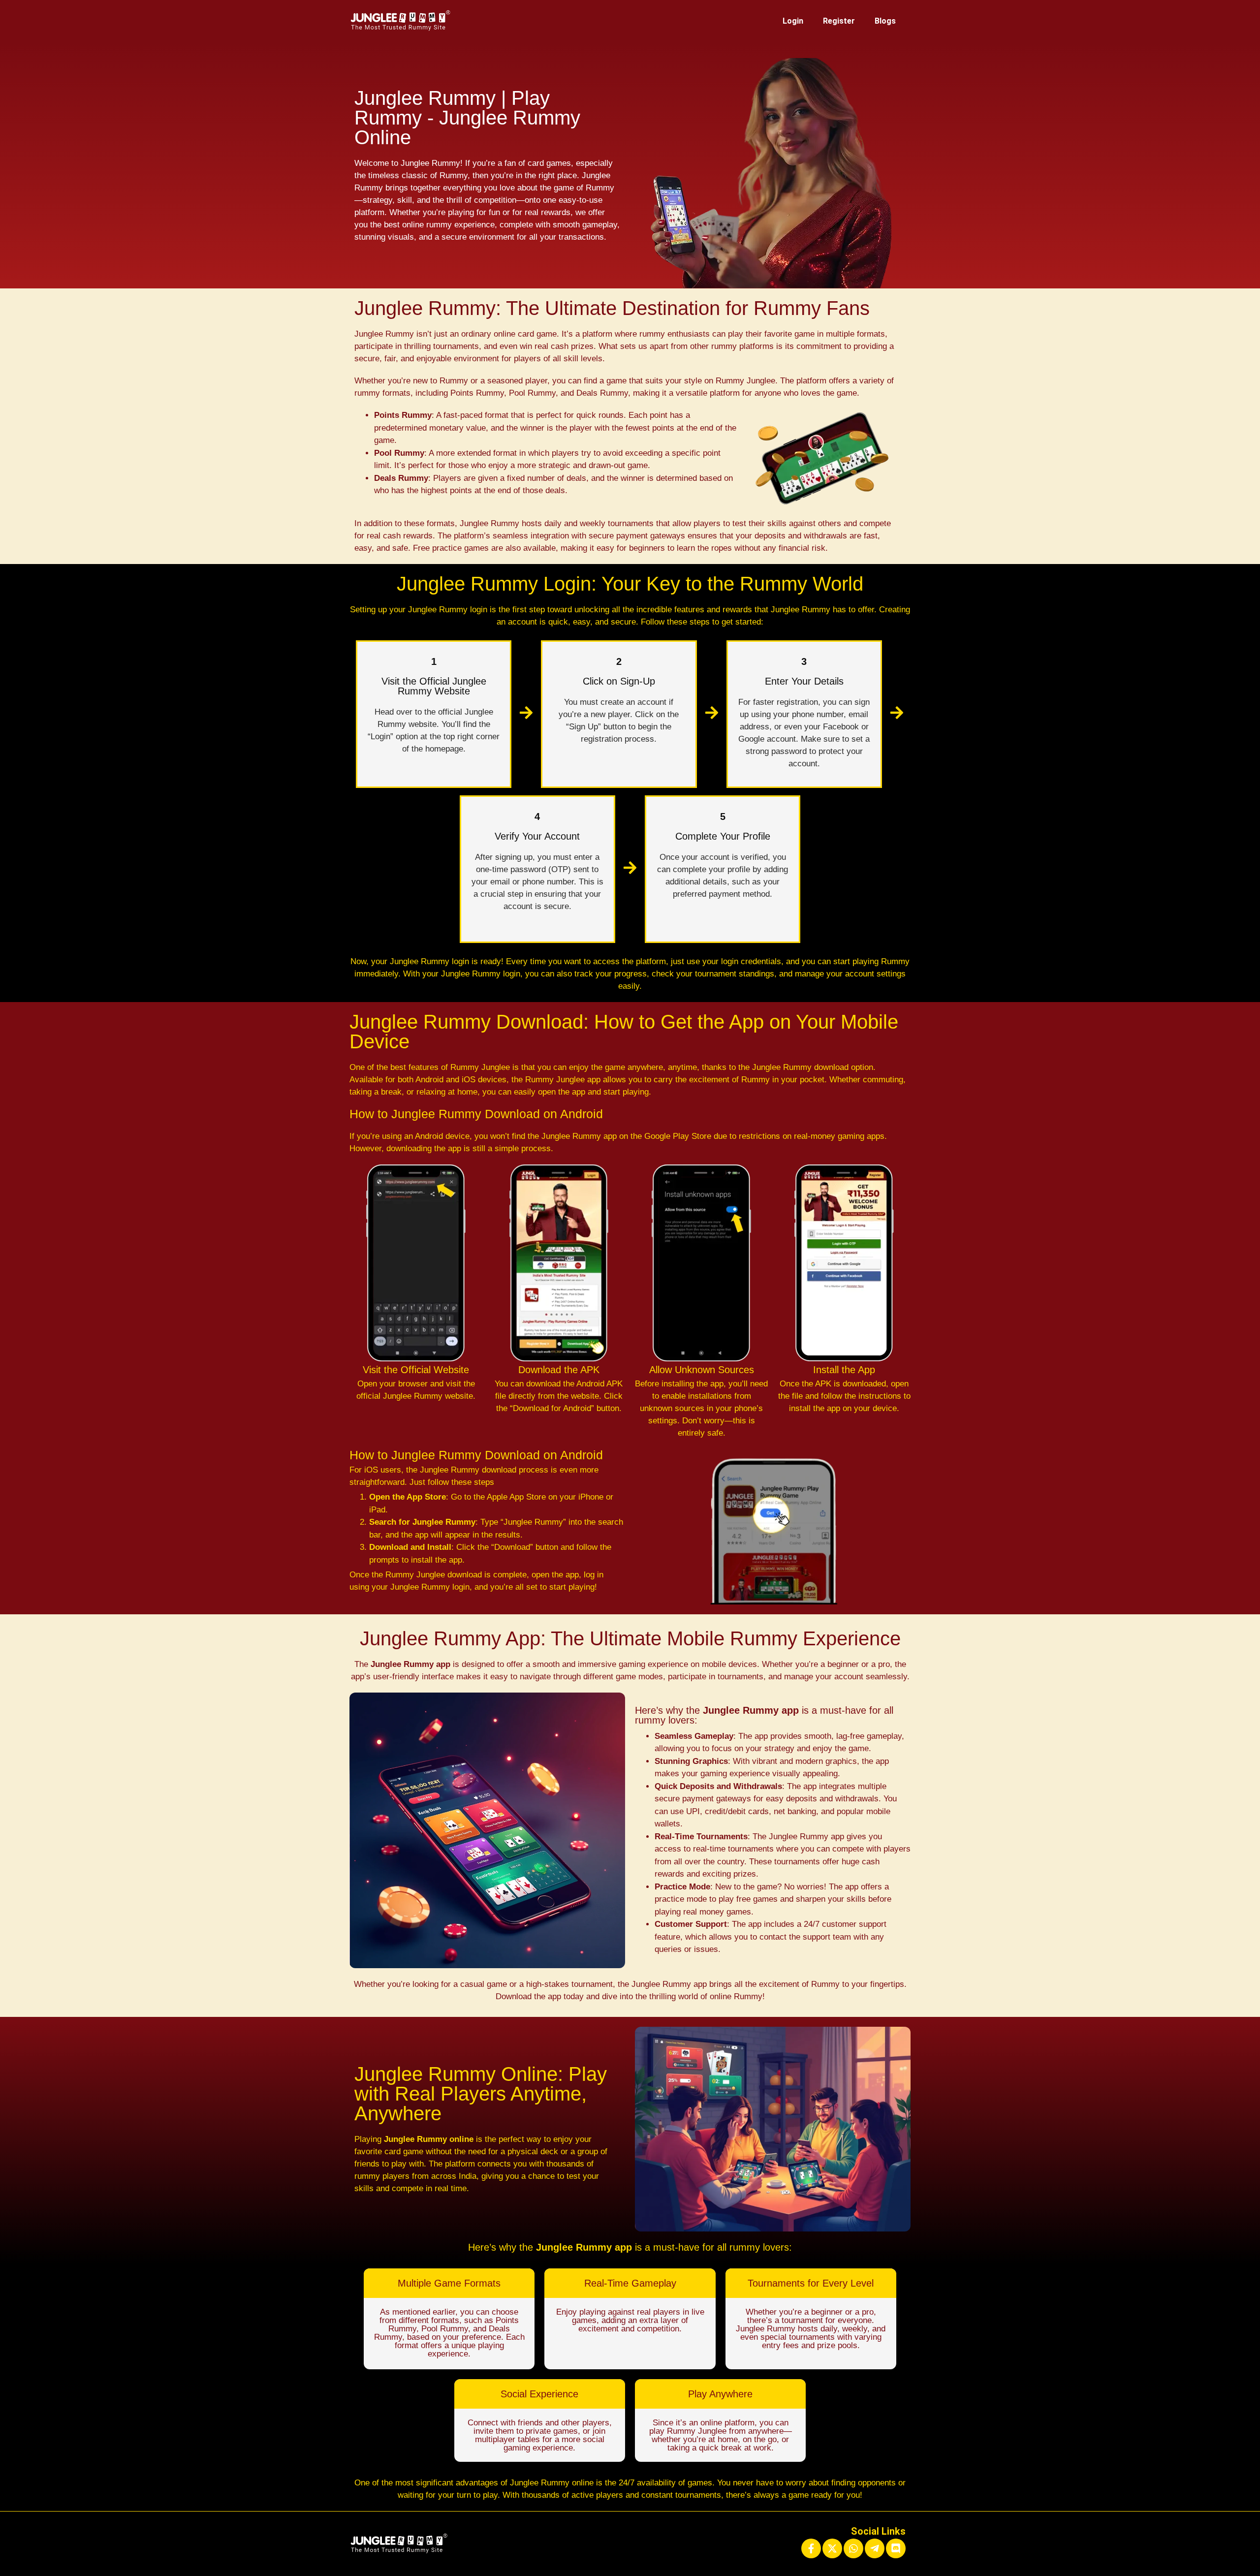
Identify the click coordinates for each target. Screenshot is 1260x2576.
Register (839, 21)
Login (793, 21)
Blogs (885, 21)
